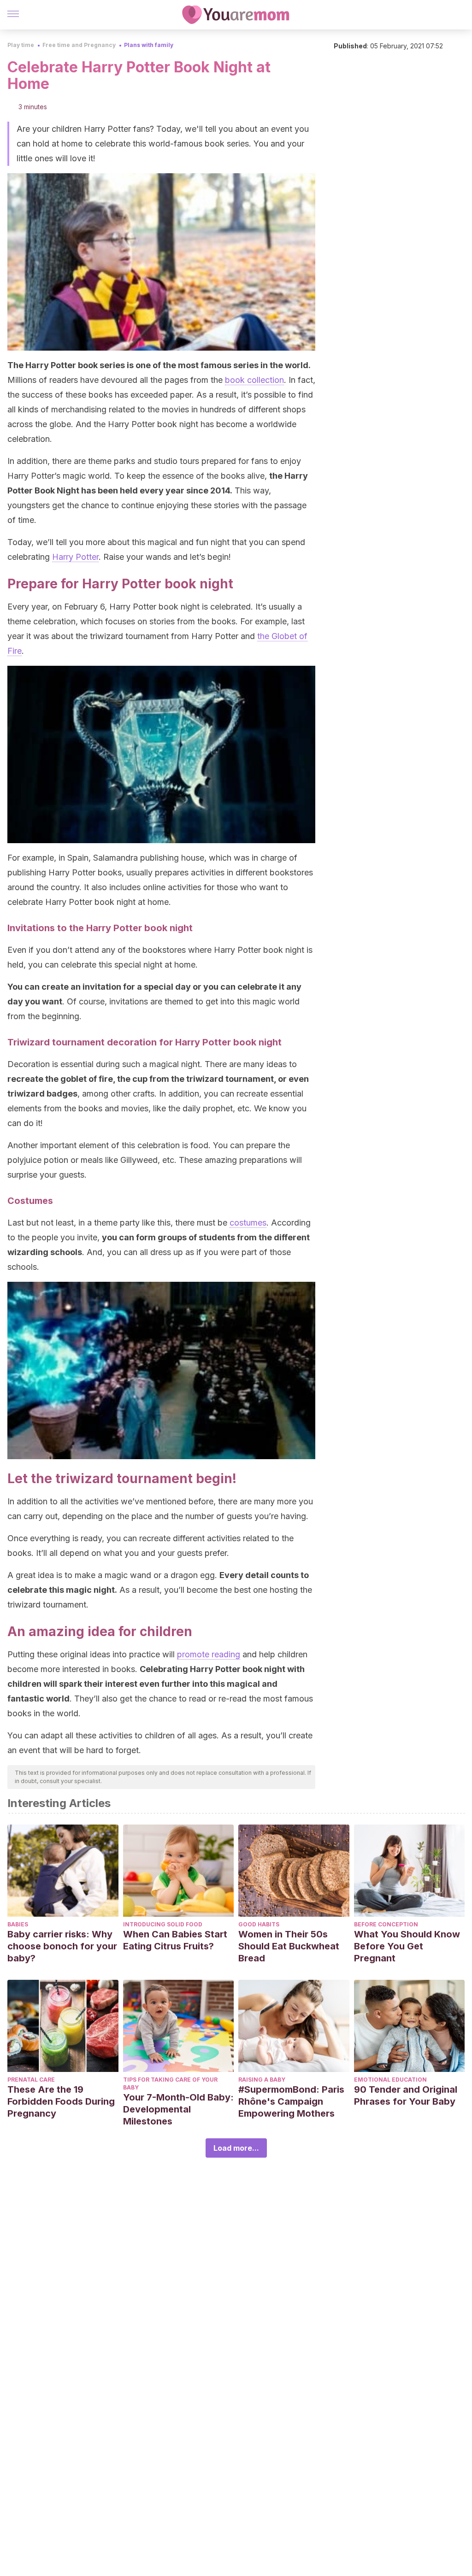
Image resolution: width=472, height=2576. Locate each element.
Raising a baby (262, 2080)
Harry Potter (75, 557)
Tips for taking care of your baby (170, 2083)
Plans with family (149, 45)
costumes (248, 1223)
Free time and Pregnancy (79, 45)
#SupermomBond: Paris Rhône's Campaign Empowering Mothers (291, 2101)
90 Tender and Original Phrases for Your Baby (406, 2095)
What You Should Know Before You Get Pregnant (407, 1946)
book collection (254, 380)
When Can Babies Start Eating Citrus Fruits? (175, 1940)
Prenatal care (31, 2080)
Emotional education (390, 2080)
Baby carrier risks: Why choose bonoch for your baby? (62, 1946)
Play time (21, 45)
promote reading (209, 1654)
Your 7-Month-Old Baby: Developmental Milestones (178, 2109)
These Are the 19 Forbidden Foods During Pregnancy (61, 2101)
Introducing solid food (163, 1924)
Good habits (259, 1924)
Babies (18, 1924)
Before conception (386, 1924)
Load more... (236, 2148)
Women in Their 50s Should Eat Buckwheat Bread (289, 1946)
